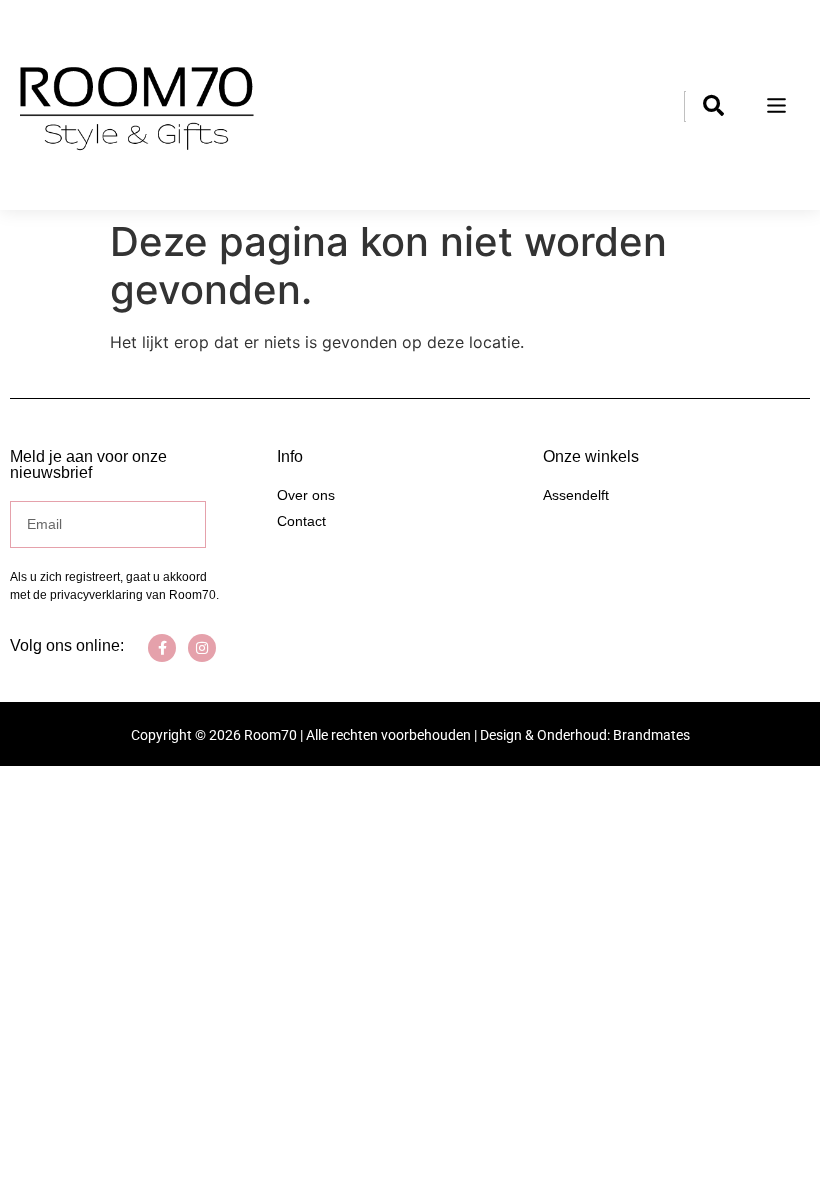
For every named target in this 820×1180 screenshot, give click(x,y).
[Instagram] (202, 648)
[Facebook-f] (162, 648)
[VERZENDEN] (192, 524)
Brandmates (651, 735)
